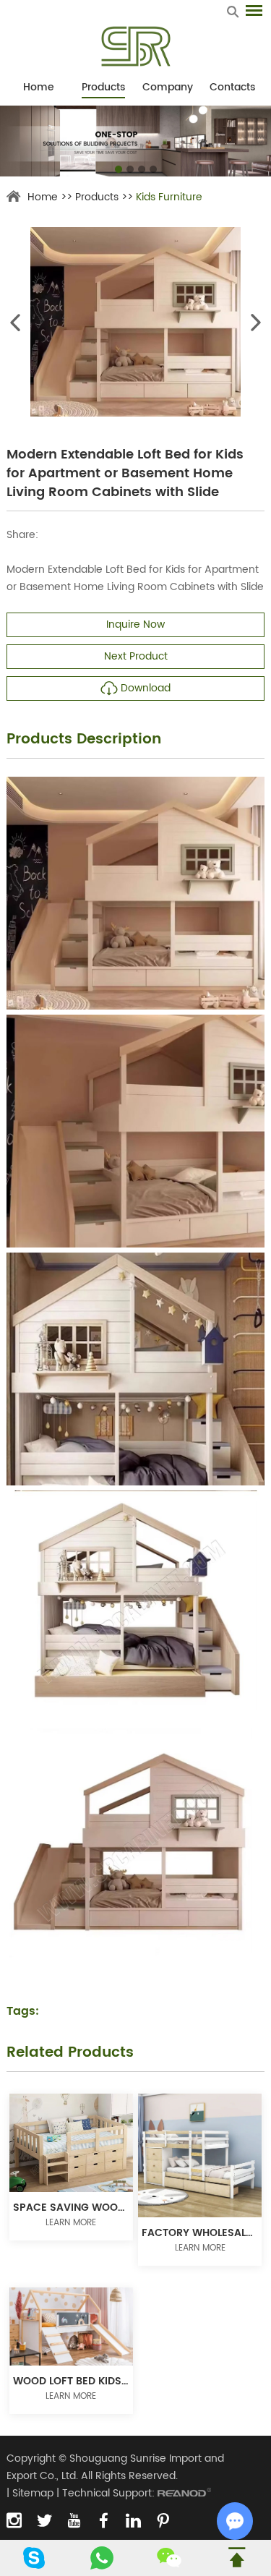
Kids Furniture (169, 197)
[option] (135, 141)
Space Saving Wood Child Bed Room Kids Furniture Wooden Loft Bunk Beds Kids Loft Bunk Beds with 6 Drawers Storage (71, 2208)
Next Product (136, 656)
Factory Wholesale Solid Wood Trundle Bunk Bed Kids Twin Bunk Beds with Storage (200, 2233)
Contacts (232, 87)
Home (39, 87)
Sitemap (33, 2493)
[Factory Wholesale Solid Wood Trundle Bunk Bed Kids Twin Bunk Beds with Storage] (200, 2155)
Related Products (70, 2053)
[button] (119, 169)
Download (146, 688)
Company (168, 87)
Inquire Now (135, 624)
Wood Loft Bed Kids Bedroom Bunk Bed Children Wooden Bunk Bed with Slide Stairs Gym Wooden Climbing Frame (71, 2381)
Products (103, 87)
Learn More (71, 2223)
